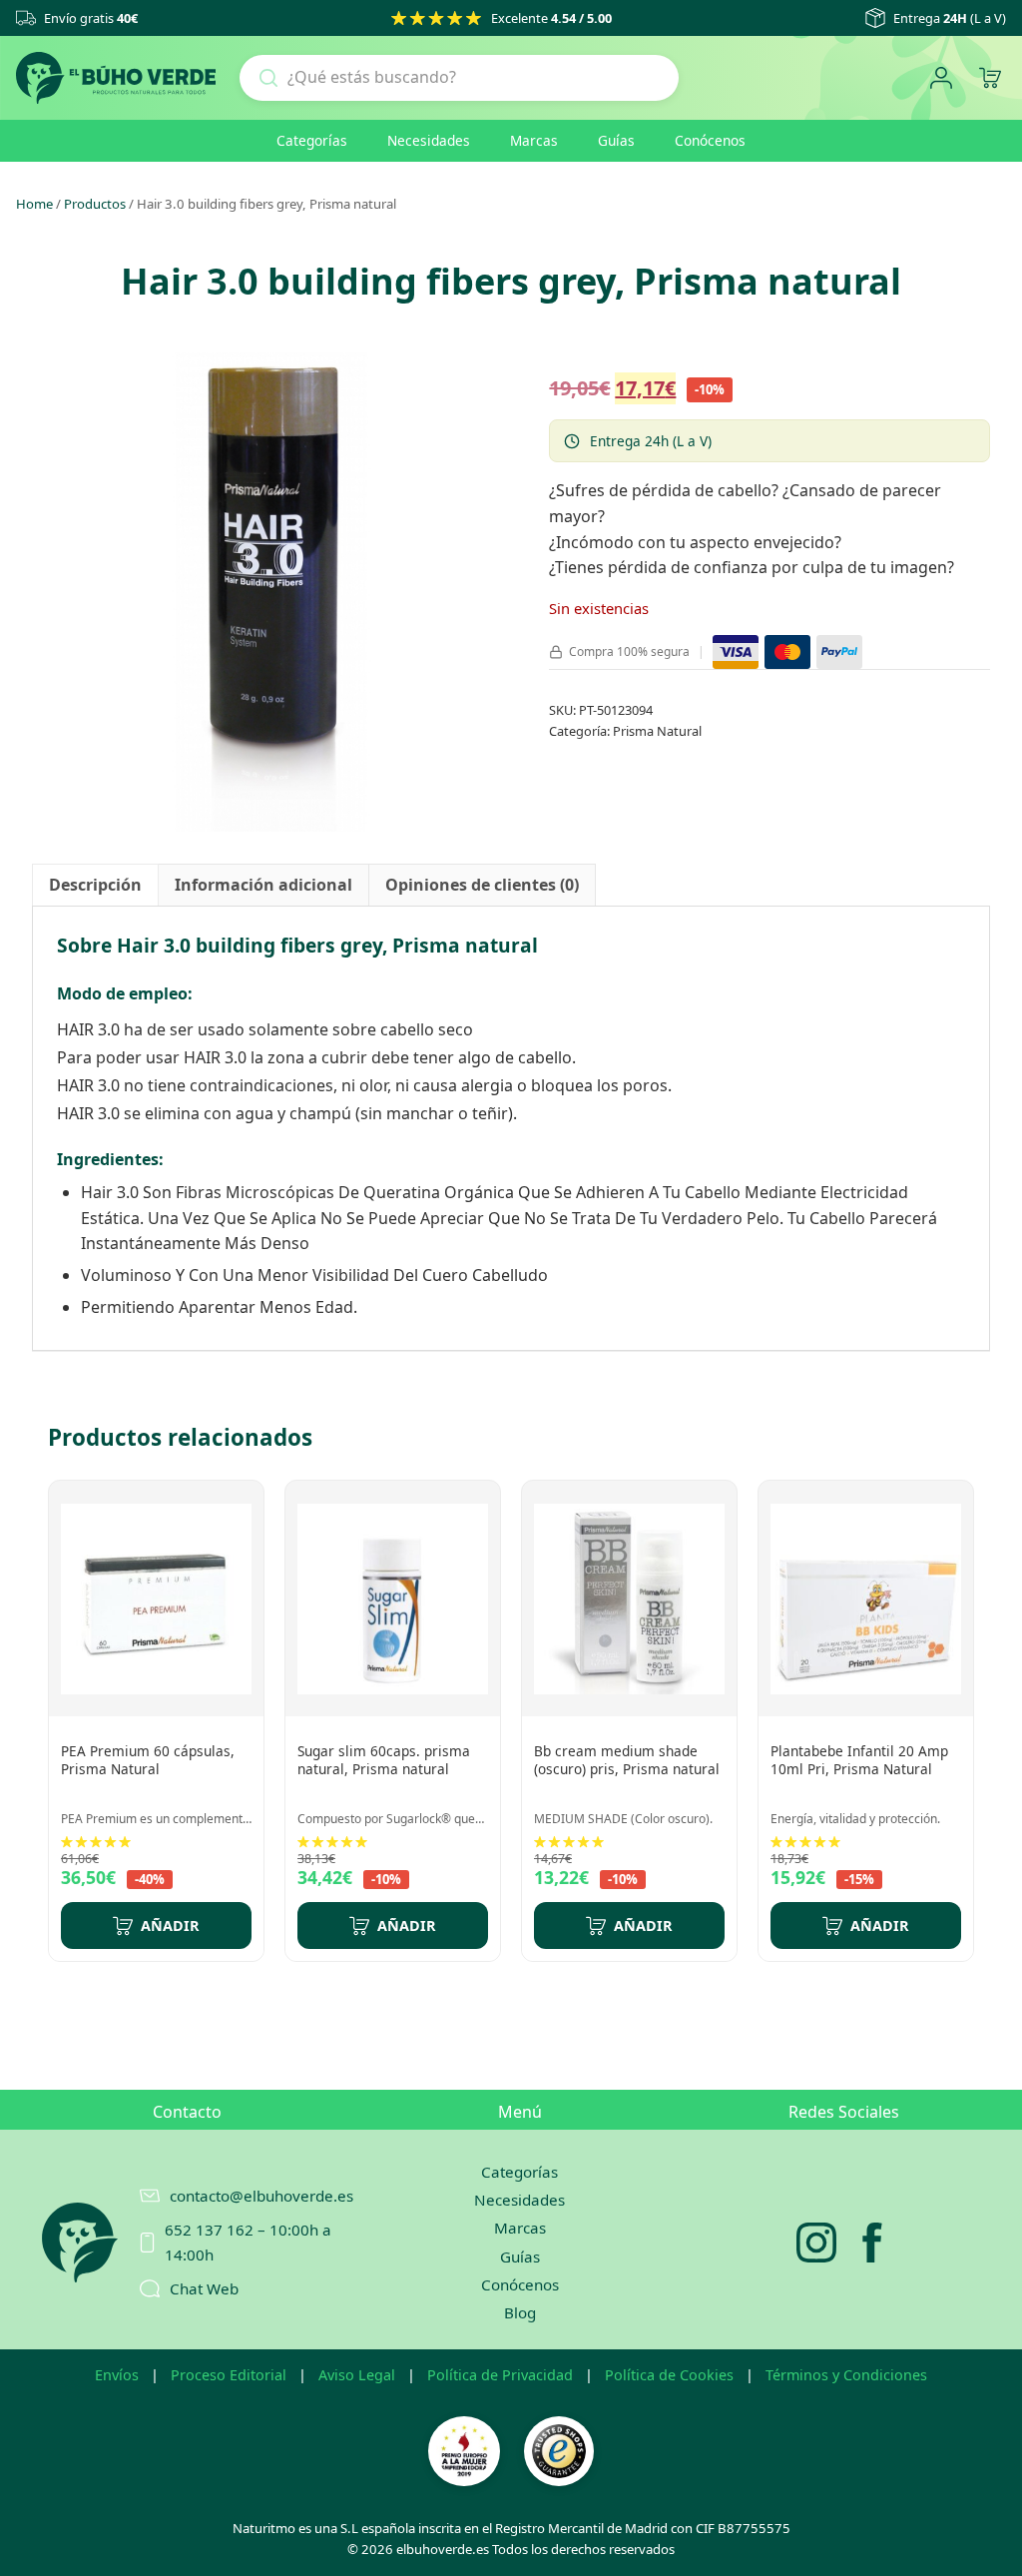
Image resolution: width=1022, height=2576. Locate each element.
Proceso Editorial (229, 2375)
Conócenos (710, 140)
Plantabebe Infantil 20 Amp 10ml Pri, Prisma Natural (859, 1760)
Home (34, 204)
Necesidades (429, 140)
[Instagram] (816, 2243)
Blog (520, 2312)
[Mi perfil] (941, 78)
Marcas (534, 140)
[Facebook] (872, 2243)
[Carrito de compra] (990, 78)
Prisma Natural (657, 731)
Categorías (312, 140)
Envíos (117, 2375)
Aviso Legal (357, 2375)
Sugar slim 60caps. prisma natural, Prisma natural (384, 1760)
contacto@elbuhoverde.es (252, 2196)
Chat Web (204, 2288)
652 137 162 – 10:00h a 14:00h (248, 2242)
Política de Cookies (669, 2375)
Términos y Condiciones (846, 2375)
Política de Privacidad (500, 2375)
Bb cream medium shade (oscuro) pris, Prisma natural (627, 1760)
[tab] (95, 886)
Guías (616, 140)
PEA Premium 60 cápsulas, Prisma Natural (148, 1760)
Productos (95, 204)
